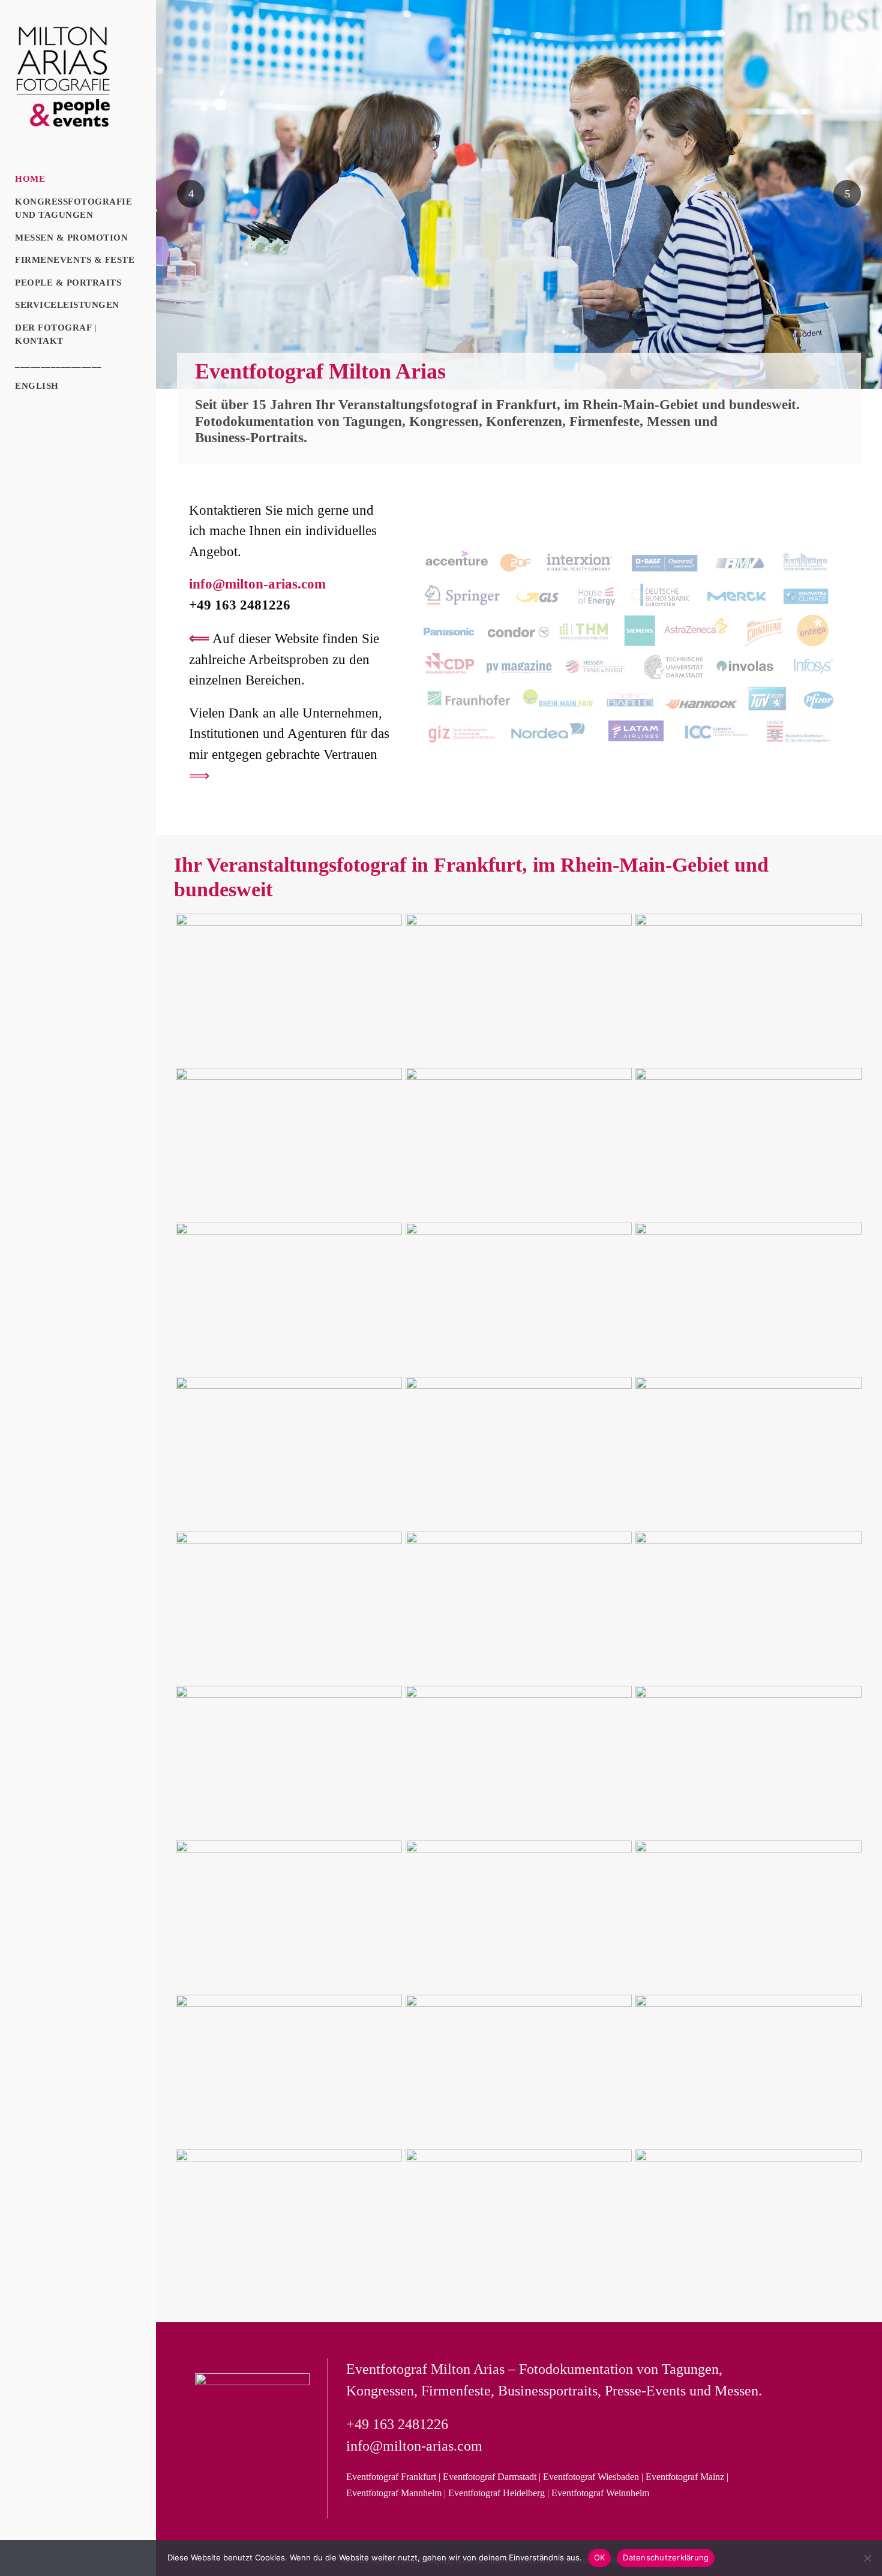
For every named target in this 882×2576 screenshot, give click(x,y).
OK (600, 2557)
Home (30, 179)
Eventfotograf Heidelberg (496, 2493)
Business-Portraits (249, 438)
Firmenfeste (604, 421)
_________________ (58, 364)
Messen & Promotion (71, 238)
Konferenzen (524, 421)
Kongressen (444, 421)
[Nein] (867, 2558)
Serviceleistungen (67, 305)
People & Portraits (68, 283)
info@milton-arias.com (257, 584)
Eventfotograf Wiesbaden (591, 2477)
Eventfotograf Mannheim (394, 2493)
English (37, 386)
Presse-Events (645, 2391)
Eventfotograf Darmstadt (490, 2477)
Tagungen (373, 421)
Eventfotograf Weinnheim (600, 2493)
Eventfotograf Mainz (685, 2477)
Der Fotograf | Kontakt (55, 334)
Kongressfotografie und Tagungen (73, 208)
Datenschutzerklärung (666, 2557)
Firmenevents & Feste (75, 260)
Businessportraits (548, 2391)
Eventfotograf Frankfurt (391, 2477)
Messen (669, 421)
